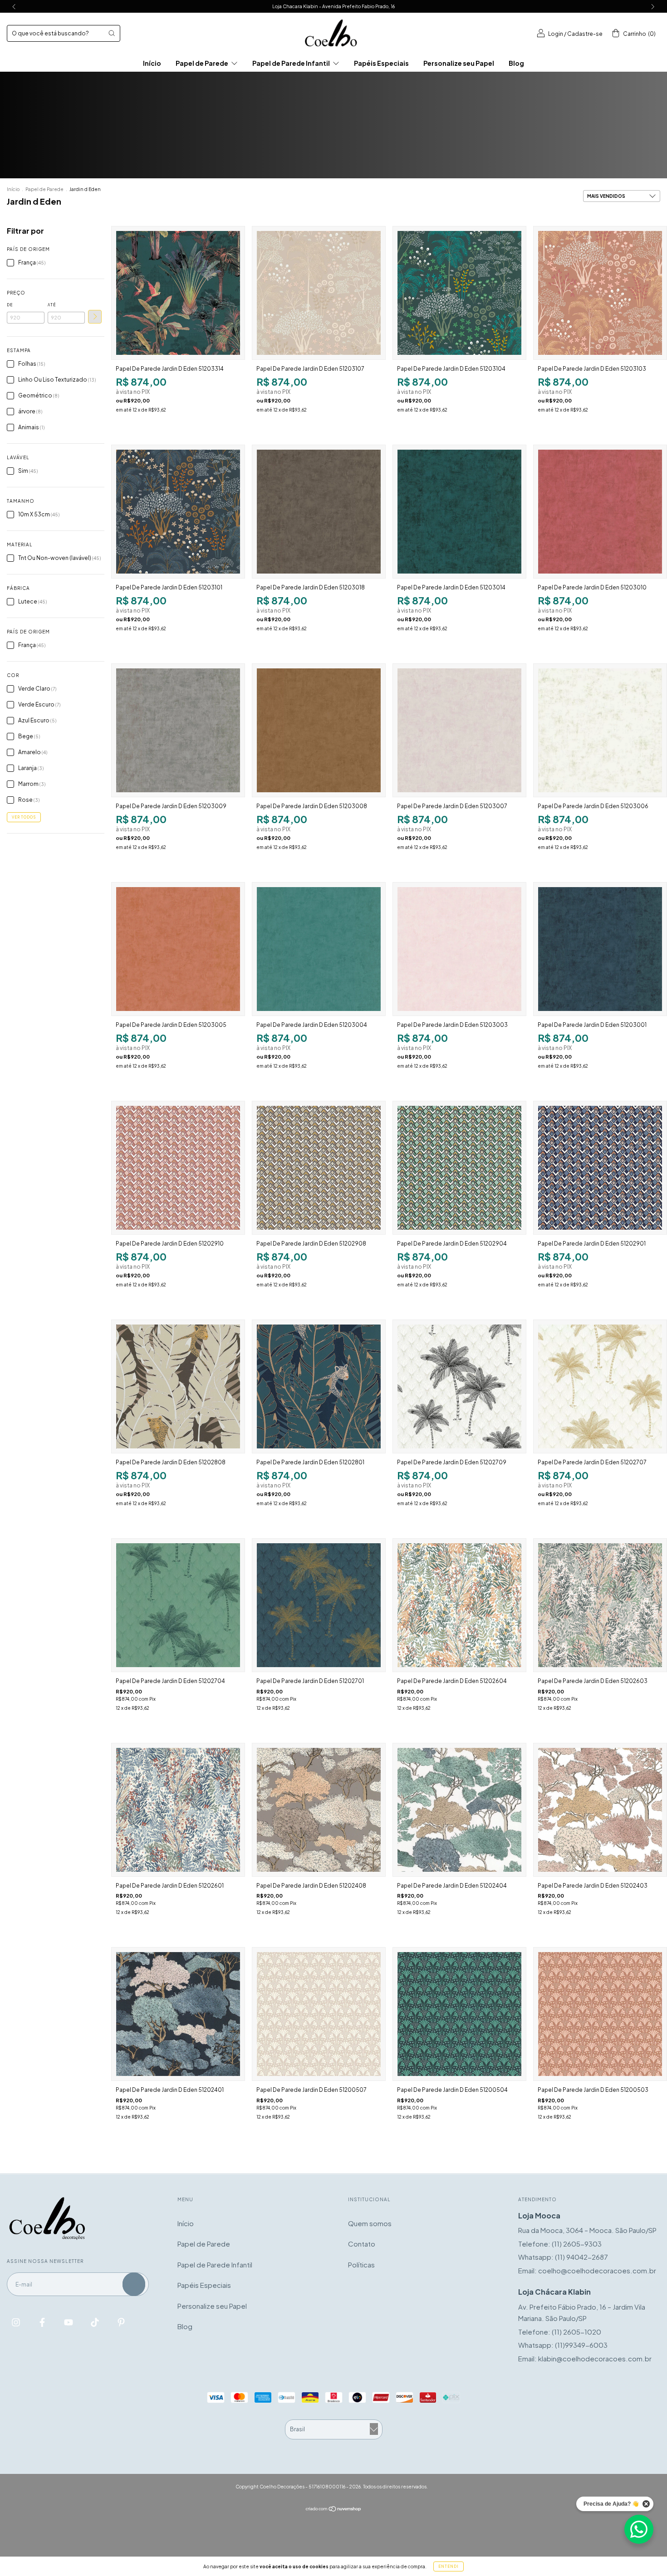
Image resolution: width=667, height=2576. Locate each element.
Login (556, 34)
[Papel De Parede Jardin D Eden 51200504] (459, 2014)
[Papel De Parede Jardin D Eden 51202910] (178, 1168)
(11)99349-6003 (581, 2345)
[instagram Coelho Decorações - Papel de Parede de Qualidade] (17, 2322)
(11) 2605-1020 (576, 2332)
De (10, 305)
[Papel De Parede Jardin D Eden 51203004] (319, 949)
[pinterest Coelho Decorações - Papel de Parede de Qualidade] (121, 2322)
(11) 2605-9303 (577, 2244)
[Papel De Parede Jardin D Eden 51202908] (319, 1168)
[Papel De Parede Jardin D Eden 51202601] (178, 1810)
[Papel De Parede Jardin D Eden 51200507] (319, 2014)
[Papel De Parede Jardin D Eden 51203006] (600, 730)
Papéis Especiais (381, 63)
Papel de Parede (202, 63)
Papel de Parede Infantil (292, 63)
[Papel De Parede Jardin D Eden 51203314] (178, 293)
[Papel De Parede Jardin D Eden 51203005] (178, 949)
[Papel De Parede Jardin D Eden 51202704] (178, 1605)
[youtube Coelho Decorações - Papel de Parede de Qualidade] (69, 2322)
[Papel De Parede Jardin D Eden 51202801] (319, 1386)
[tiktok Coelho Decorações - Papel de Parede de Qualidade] (96, 2322)
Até (52, 305)
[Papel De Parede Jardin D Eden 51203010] (600, 512)
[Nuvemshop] (334, 2509)
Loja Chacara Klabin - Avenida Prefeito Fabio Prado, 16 (333, 6)
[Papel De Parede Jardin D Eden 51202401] (178, 2014)
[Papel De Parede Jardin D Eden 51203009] (178, 730)
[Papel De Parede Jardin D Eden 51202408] (319, 1810)
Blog (516, 63)
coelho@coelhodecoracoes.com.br (597, 2270)
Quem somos (370, 2223)
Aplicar (95, 317)
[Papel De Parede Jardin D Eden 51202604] (459, 1605)
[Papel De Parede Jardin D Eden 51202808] (178, 1386)
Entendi (449, 2566)
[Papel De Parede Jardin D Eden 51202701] (319, 1605)
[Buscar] (112, 33)
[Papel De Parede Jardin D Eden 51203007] (459, 730)
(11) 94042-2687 (581, 2257)
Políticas (361, 2264)
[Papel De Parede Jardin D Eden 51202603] (600, 1605)
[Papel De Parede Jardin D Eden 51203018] (319, 512)
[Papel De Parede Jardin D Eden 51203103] (600, 293)
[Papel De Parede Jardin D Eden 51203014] (459, 512)
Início (152, 63)
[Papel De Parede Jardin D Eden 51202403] (600, 1810)
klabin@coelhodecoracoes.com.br (595, 2358)
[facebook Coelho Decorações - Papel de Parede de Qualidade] (43, 2322)
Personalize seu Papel (459, 63)
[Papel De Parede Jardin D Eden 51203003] (459, 949)
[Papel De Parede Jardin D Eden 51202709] (459, 1386)
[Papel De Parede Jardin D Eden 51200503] (600, 2014)
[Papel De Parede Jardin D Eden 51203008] (319, 730)
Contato (362, 2244)
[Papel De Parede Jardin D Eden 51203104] (459, 293)
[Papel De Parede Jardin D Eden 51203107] (319, 293)
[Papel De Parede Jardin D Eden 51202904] (459, 1168)
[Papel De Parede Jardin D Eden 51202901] (600, 1168)
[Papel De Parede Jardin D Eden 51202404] (459, 1810)
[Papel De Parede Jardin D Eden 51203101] (178, 512)
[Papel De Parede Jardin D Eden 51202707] (600, 1386)
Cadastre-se (585, 34)
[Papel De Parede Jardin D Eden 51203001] (600, 949)
